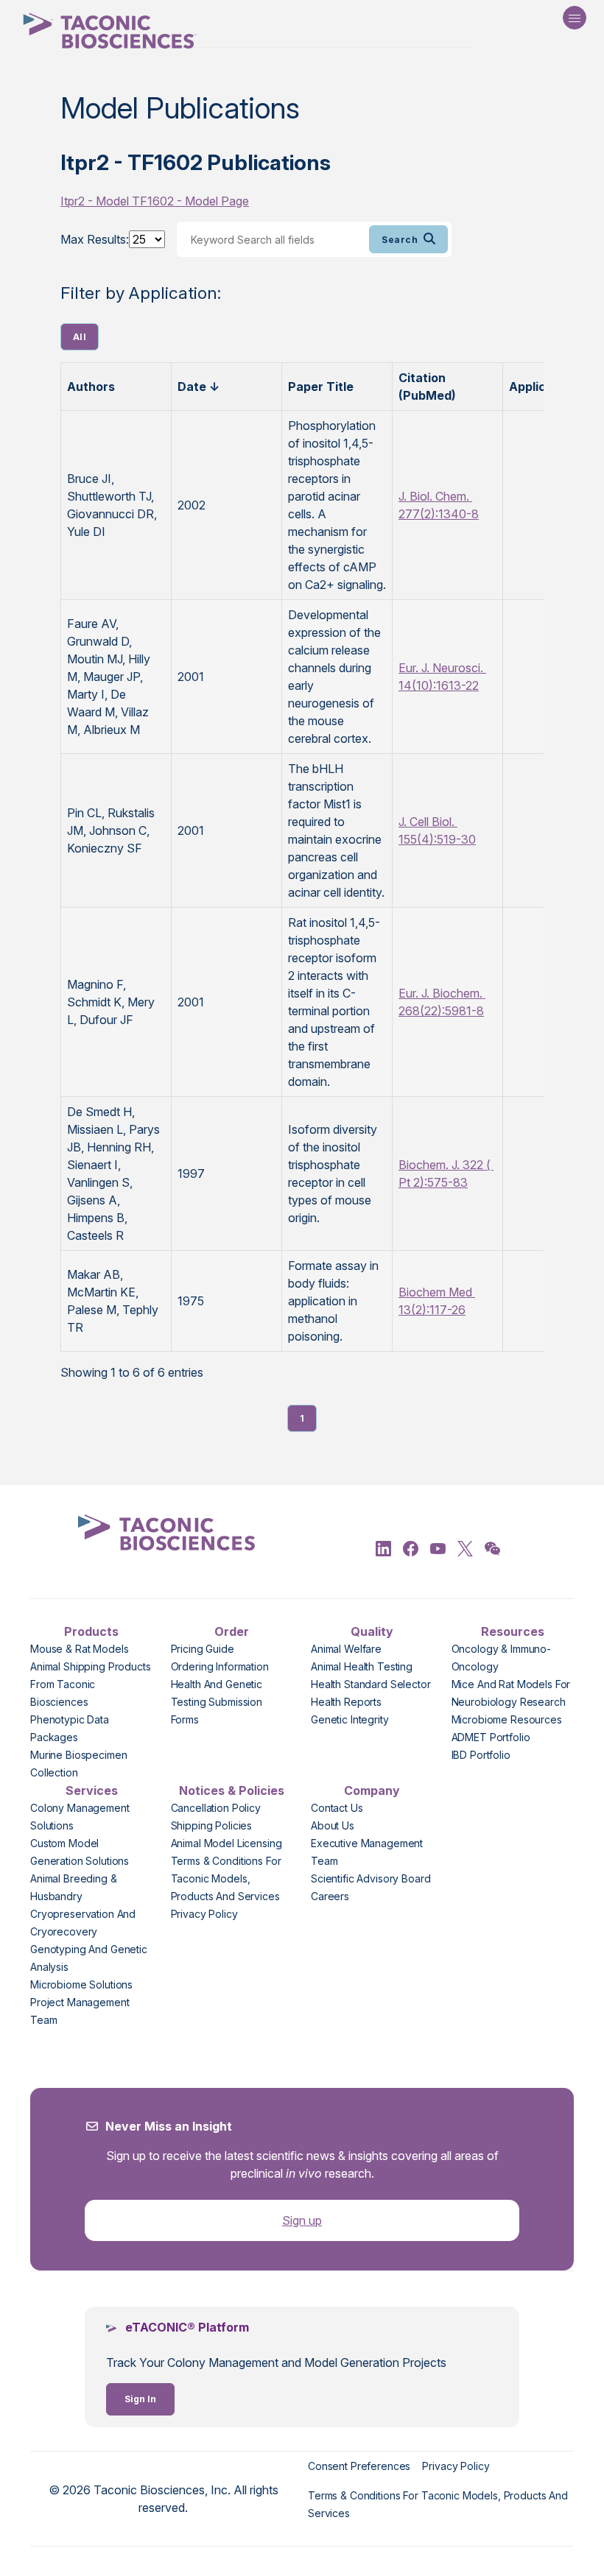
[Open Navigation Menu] (575, 18)
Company (372, 1790)
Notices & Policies (232, 1790)
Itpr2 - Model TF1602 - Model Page (155, 201)
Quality (372, 1631)
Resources (513, 1631)
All (80, 337)
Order (232, 1631)
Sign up (302, 2220)
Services (92, 1790)
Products (91, 1631)
